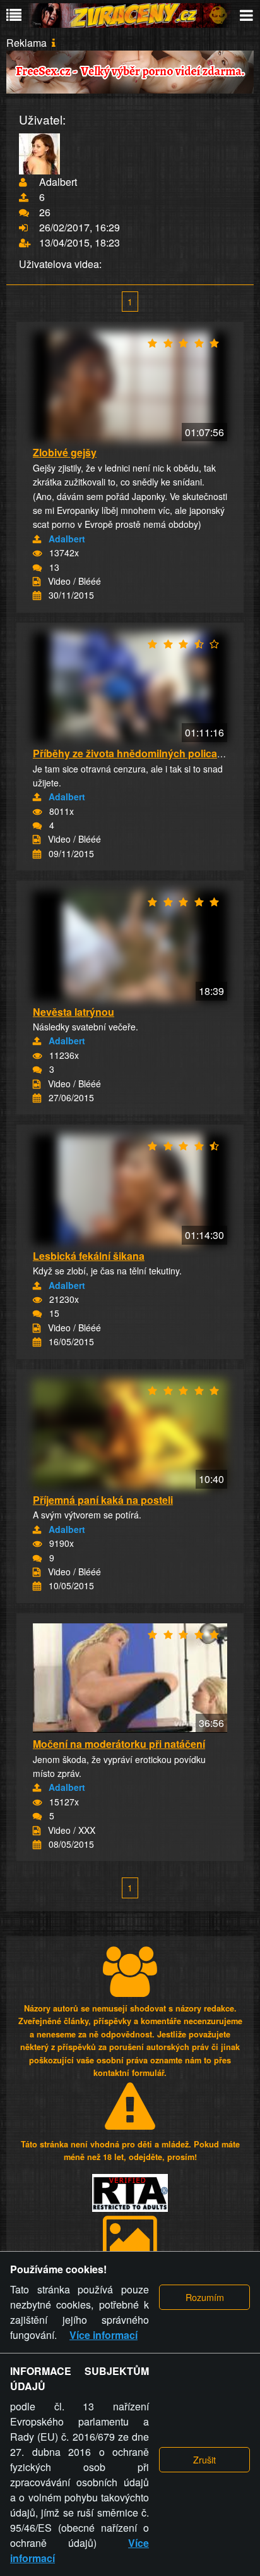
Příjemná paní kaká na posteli (103, 1500)
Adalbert (67, 539)
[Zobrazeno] (37, 553)
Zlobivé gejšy (65, 452)
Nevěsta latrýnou (74, 1012)
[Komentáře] (37, 568)
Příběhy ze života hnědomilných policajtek (133, 753)
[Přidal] (37, 539)
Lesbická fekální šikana (89, 1256)
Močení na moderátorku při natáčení (119, 1744)
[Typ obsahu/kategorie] (37, 582)
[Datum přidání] (37, 595)
